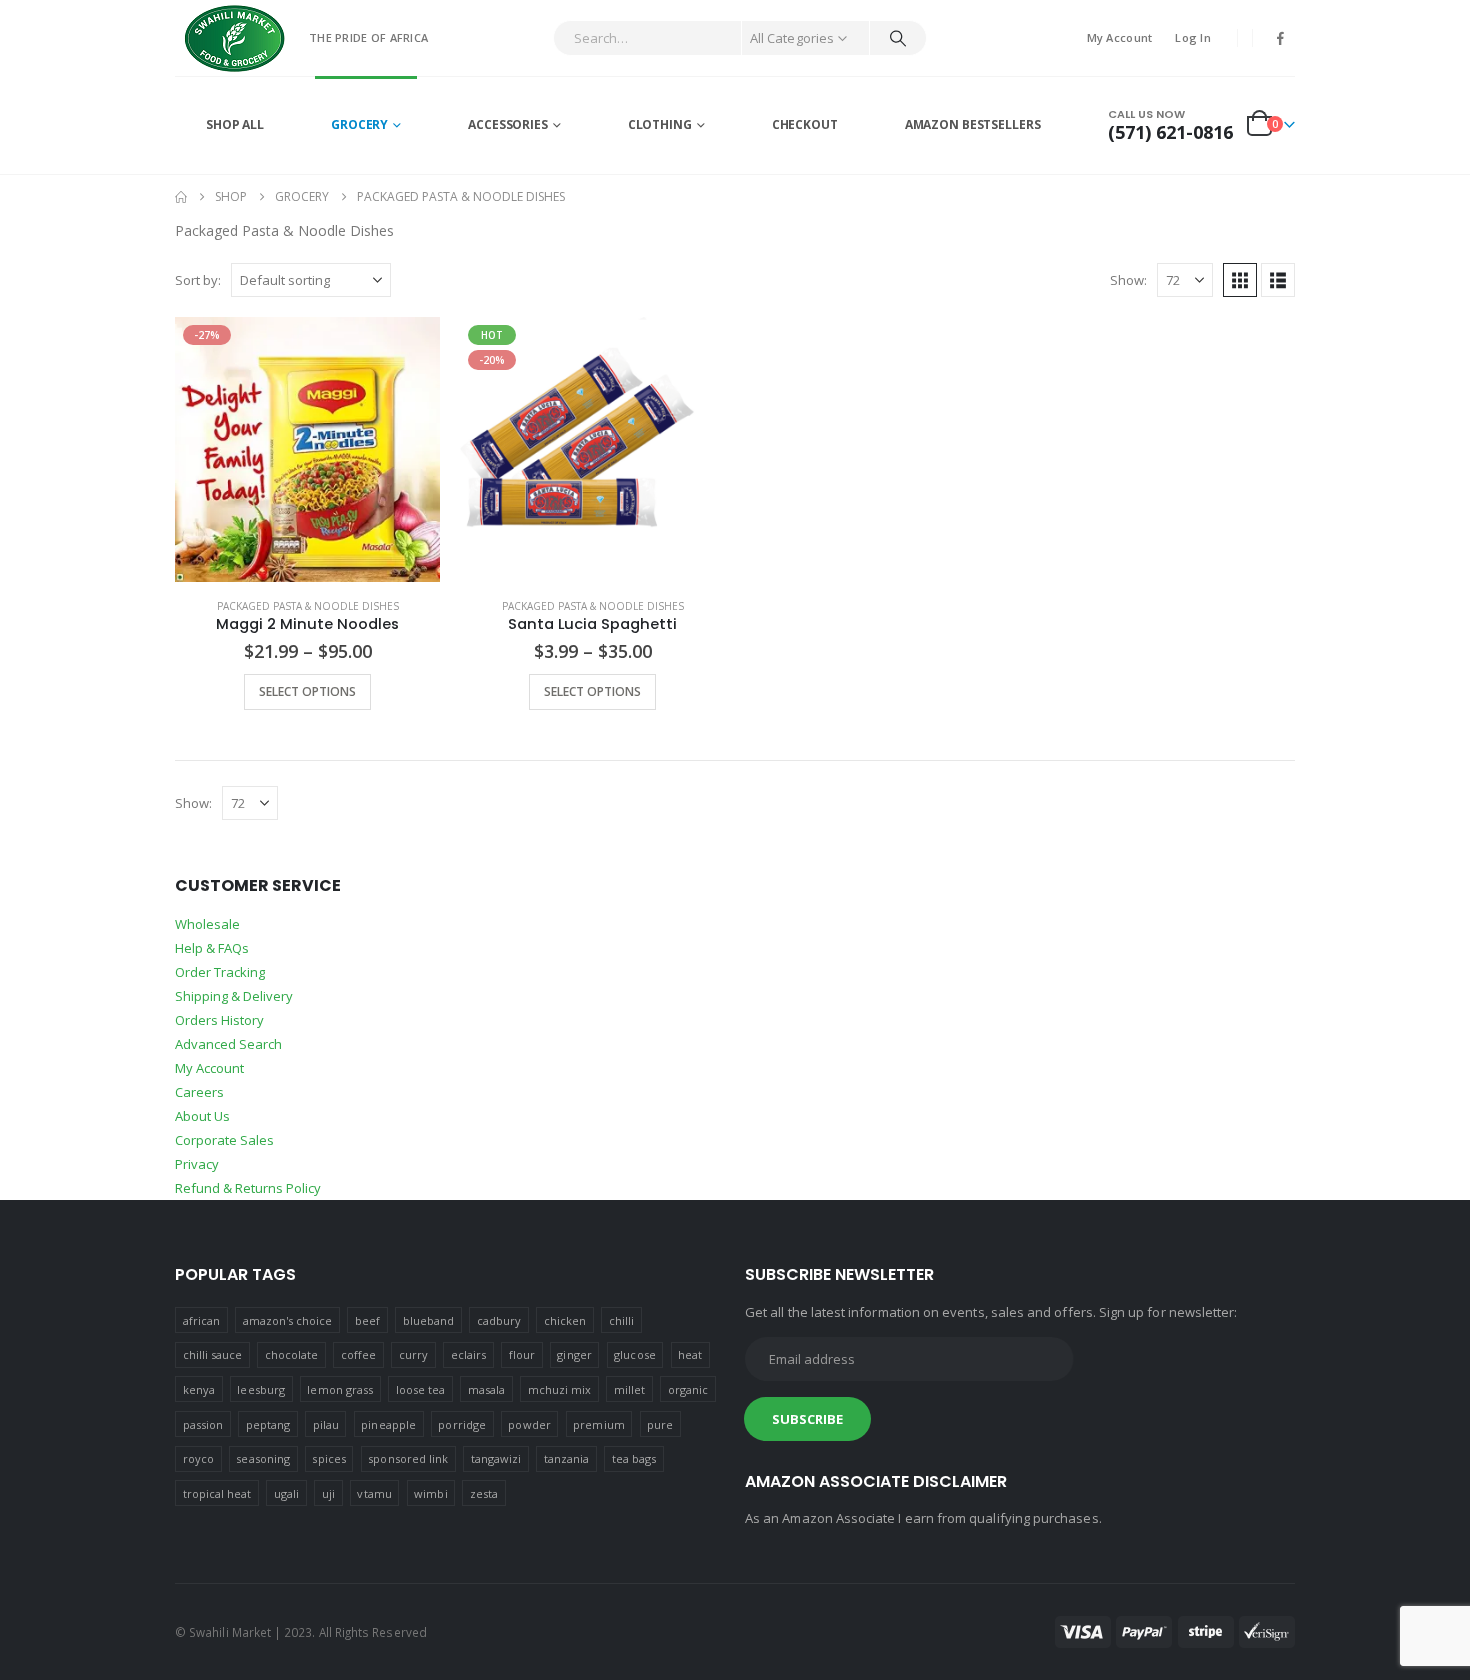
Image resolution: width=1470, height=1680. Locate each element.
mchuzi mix (560, 1389)
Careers (199, 1092)
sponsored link (408, 1458)
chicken (565, 1320)
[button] (1240, 280)
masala (486, 1389)
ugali (286, 1493)
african (201, 1320)
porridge (462, 1424)
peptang (268, 1424)
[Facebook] (1281, 38)
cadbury (499, 1320)
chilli (621, 1320)
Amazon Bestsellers (973, 124)
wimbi (430, 1493)
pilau (326, 1424)
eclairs (468, 1354)
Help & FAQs (212, 948)
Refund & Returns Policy (248, 1188)
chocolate (292, 1354)
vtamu (374, 1493)
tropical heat (217, 1493)
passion (203, 1424)
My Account (1120, 37)
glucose (634, 1354)
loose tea (421, 1389)
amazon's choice (288, 1320)
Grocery (359, 124)
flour (522, 1354)
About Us (202, 1116)
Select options (307, 691)
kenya (199, 1389)
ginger (574, 1354)
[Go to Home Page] (181, 197)
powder (529, 1424)
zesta (484, 1493)
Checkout (805, 124)
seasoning (263, 1458)
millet (629, 1389)
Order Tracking (220, 972)
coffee (358, 1354)
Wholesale (207, 924)
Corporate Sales (224, 1140)
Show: (1128, 280)
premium (598, 1424)
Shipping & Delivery (234, 996)
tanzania (567, 1458)
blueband (429, 1320)
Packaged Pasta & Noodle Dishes (308, 606)
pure (660, 1424)
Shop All (235, 124)
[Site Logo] (235, 38)
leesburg (261, 1389)
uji (328, 1493)
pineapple (388, 1424)
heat (690, 1354)
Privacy (197, 1164)
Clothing (660, 124)
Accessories (508, 124)
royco (198, 1458)
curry (413, 1354)
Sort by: (198, 280)
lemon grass (340, 1389)
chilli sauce (213, 1354)
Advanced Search (228, 1044)
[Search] (898, 38)
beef (367, 1320)
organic (688, 1389)
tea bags (634, 1458)
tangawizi (496, 1458)
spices (328, 1458)
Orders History (219, 1020)
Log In (1193, 37)
